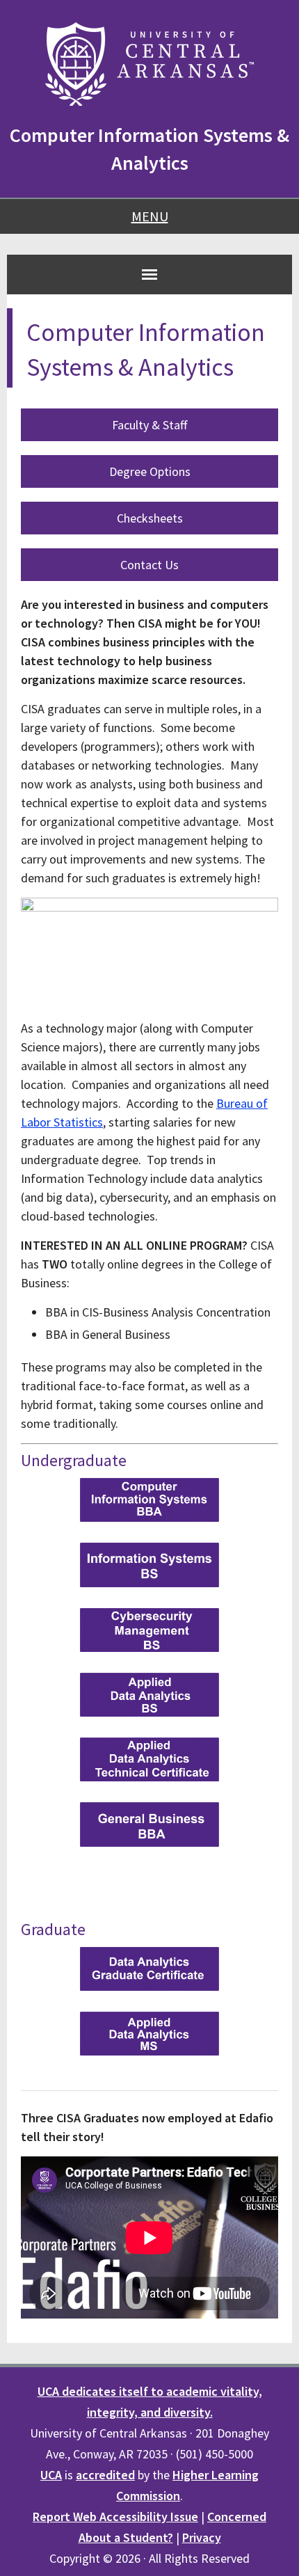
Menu (150, 216)
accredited (105, 2475)
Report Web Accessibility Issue (115, 2517)
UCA (51, 2475)
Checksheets (150, 518)
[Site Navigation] (149, 274)
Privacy (202, 2537)
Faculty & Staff (149, 425)
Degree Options (150, 471)
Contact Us (149, 565)
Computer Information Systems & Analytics (149, 149)
